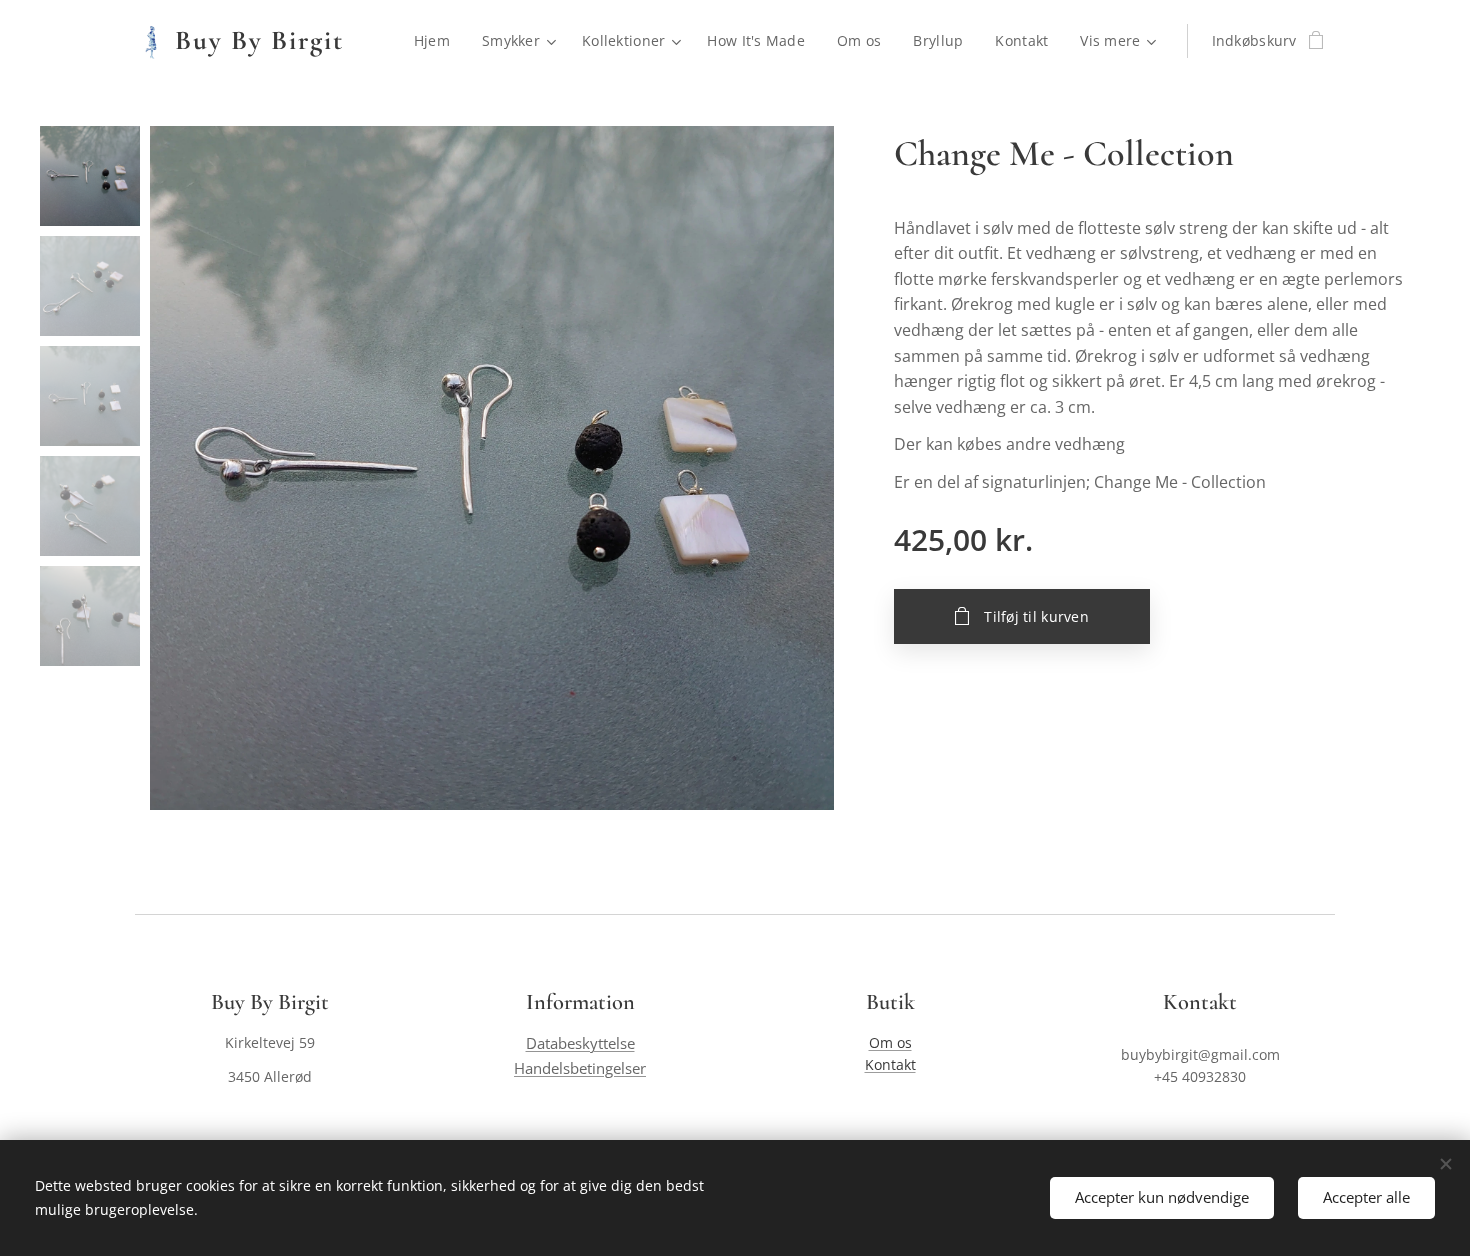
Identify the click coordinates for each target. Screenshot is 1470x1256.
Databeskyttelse (580, 1043)
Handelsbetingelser (580, 1068)
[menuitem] (437, 41)
